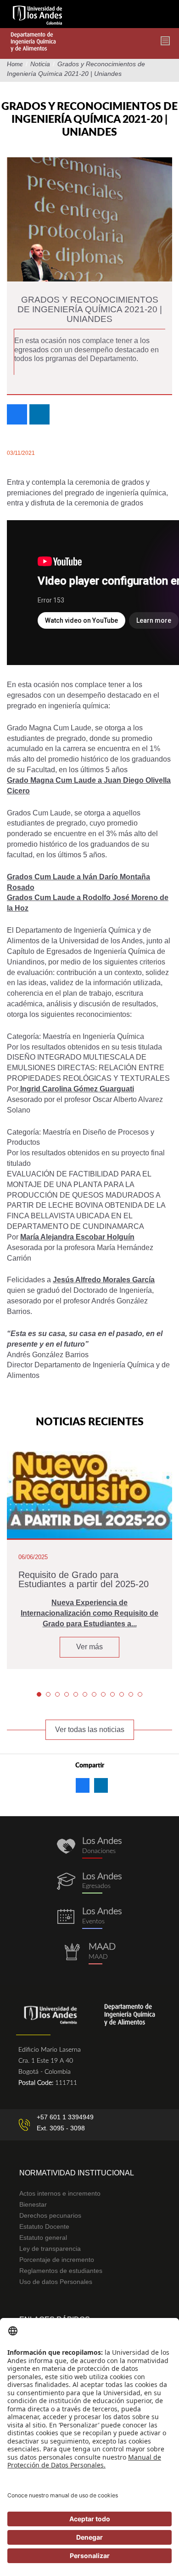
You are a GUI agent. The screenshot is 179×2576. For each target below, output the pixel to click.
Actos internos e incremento (60, 2193)
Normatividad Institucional (77, 2173)
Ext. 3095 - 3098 (61, 2128)
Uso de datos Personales (56, 2282)
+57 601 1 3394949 (65, 2117)
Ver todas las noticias (90, 1730)
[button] (39, 1694)
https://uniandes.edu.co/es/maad (89, 1954)
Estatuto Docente (44, 2226)
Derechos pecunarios (50, 2215)
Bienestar (33, 2204)
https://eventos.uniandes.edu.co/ (89, 1918)
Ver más (89, 1647)
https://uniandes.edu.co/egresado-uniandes (89, 1883)
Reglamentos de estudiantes (61, 2271)
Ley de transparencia (50, 2249)
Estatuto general (43, 2238)
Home (15, 64)
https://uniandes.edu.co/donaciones (89, 1848)
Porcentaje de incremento (57, 2260)
